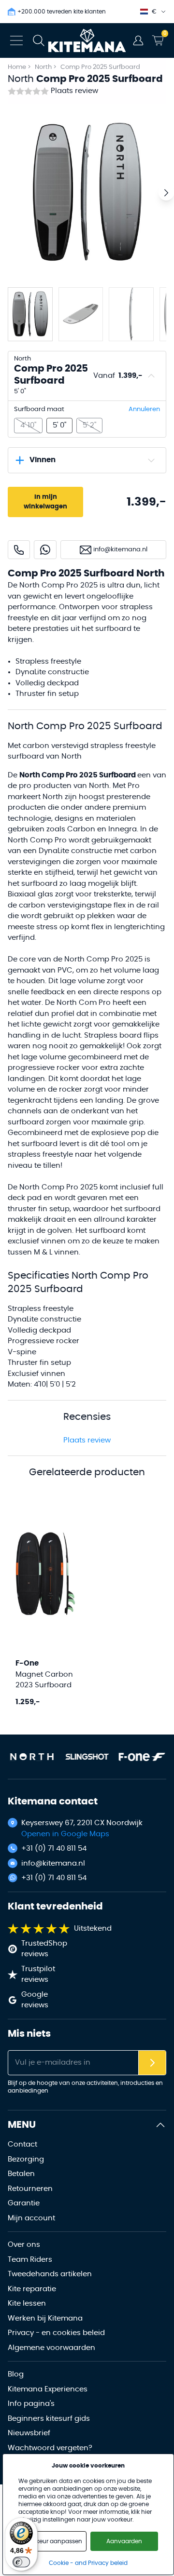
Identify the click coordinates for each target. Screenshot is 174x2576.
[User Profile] (138, 40)
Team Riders (30, 2260)
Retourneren (30, 2189)
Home (17, 67)
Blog (16, 2374)
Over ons (24, 2245)
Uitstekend (93, 1929)
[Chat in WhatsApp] (45, 550)
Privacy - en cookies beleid (56, 2333)
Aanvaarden (124, 2541)
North (44, 67)
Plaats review (74, 91)
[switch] (21, 2562)
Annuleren (144, 409)
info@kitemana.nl (53, 1863)
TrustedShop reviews (44, 1949)
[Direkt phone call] (19, 550)
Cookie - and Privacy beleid (88, 2563)
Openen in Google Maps (65, 1834)
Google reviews (35, 2000)
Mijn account (31, 2218)
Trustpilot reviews (38, 1975)
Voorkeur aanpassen (52, 2541)
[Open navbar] (16, 40)
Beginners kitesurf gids (49, 2419)
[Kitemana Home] (87, 40)
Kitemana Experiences (48, 2389)
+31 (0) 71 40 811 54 (54, 1849)
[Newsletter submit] (152, 2063)
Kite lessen (27, 2303)
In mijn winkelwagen (45, 502)
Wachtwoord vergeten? (50, 2448)
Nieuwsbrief (29, 2433)
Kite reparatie (32, 2289)
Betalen (21, 2174)
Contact (22, 2144)
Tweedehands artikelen (50, 2274)
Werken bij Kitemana (45, 2318)
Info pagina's (31, 2404)
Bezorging (26, 2159)
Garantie (24, 2203)
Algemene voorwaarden (51, 2348)
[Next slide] (166, 193)
